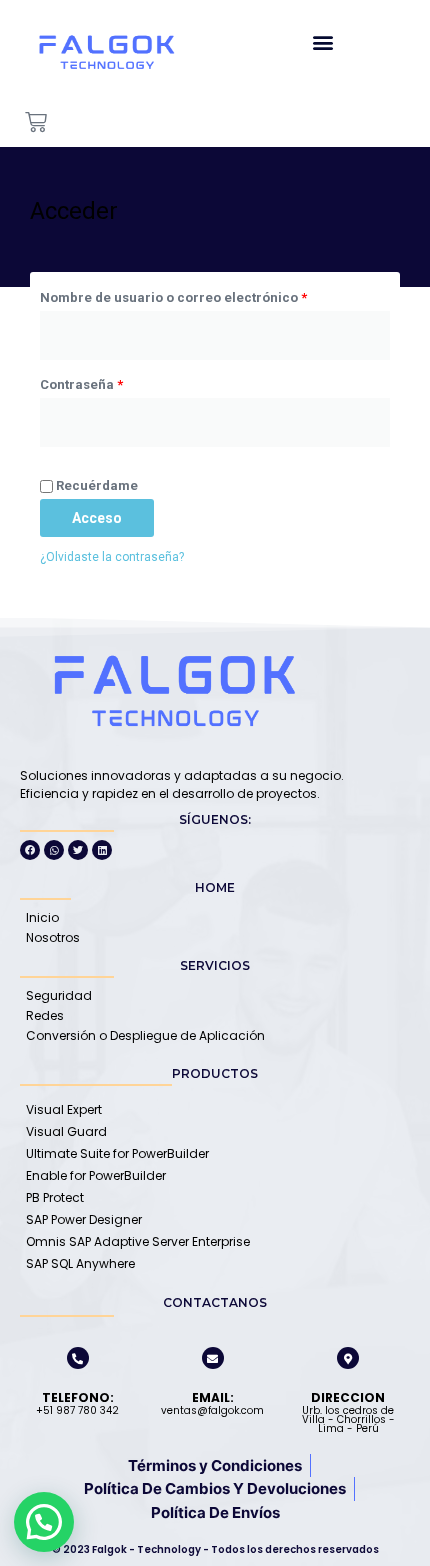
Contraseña (116, 382)
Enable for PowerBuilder (96, 1175)
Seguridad (59, 995)
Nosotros (53, 937)
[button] (322, 41)
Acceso (97, 518)
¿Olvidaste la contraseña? (112, 557)
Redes (45, 1015)
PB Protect (55, 1197)
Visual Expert (64, 1109)
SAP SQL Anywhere (80, 1263)
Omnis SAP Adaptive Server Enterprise (138, 1241)
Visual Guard (66, 1131)
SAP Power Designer (84, 1219)
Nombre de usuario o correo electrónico (208, 300)
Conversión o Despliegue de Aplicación (145, 1035)
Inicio (42, 917)
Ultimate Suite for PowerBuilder (117, 1153)
